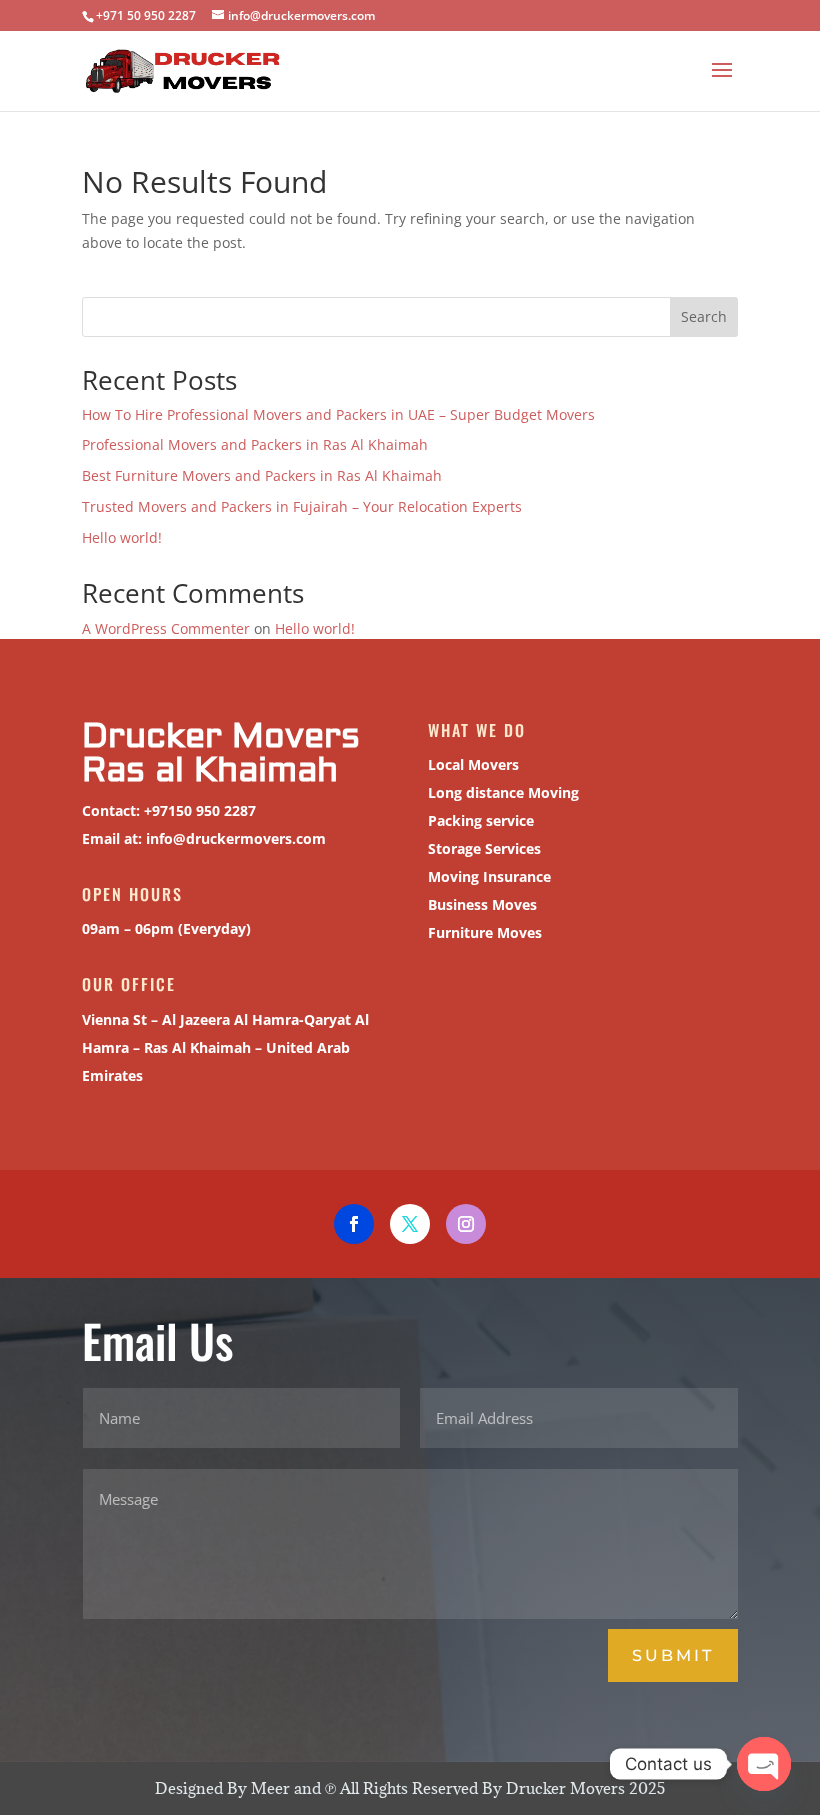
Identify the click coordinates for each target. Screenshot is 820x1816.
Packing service (481, 820)
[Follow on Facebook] (354, 1224)
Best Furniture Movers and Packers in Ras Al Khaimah (262, 475)
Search (704, 316)
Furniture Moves (485, 932)
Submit (673, 1655)
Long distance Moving (503, 792)
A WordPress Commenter (166, 628)
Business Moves (482, 904)
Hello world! (122, 537)
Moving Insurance (489, 876)
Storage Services (484, 848)
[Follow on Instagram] (466, 1224)
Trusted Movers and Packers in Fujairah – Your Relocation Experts (302, 506)
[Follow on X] (410, 1224)
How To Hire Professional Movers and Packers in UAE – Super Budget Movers (338, 414)
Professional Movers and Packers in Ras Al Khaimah (255, 444)
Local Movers (473, 764)
